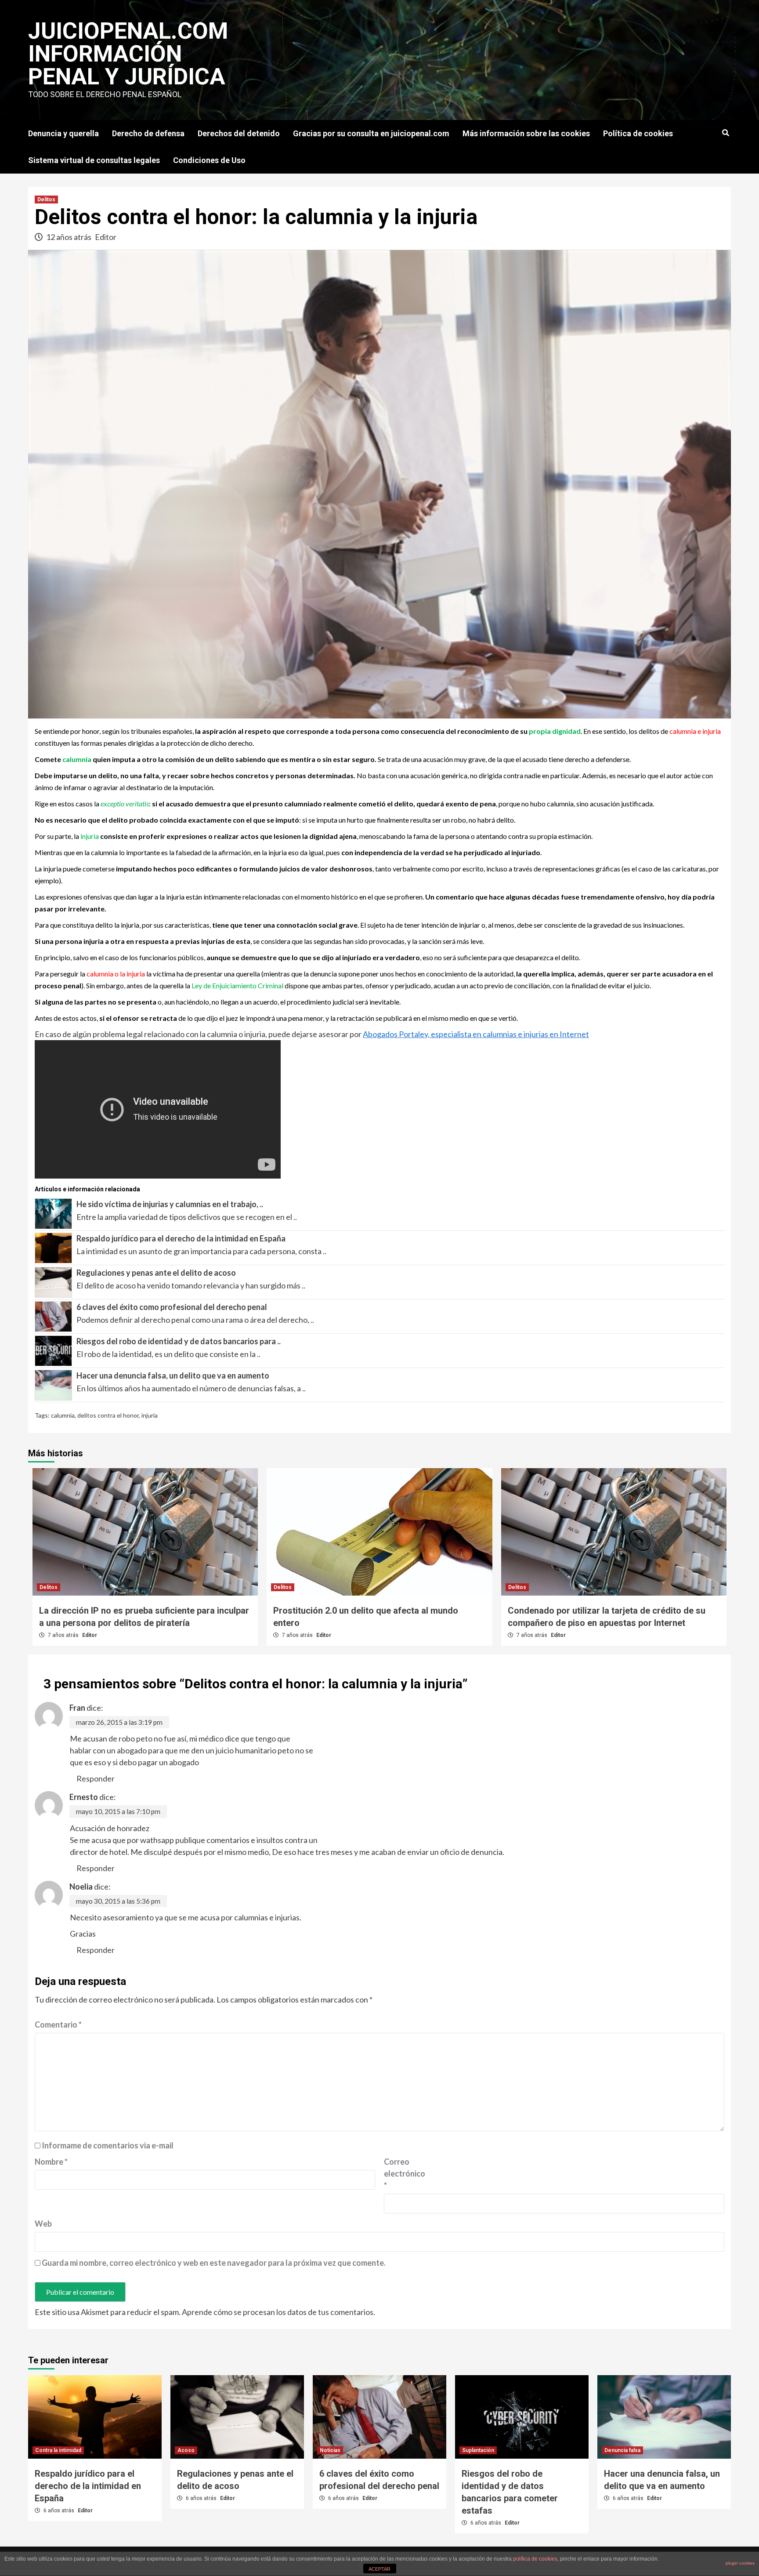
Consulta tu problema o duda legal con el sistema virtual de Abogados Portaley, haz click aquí (310, 83)
